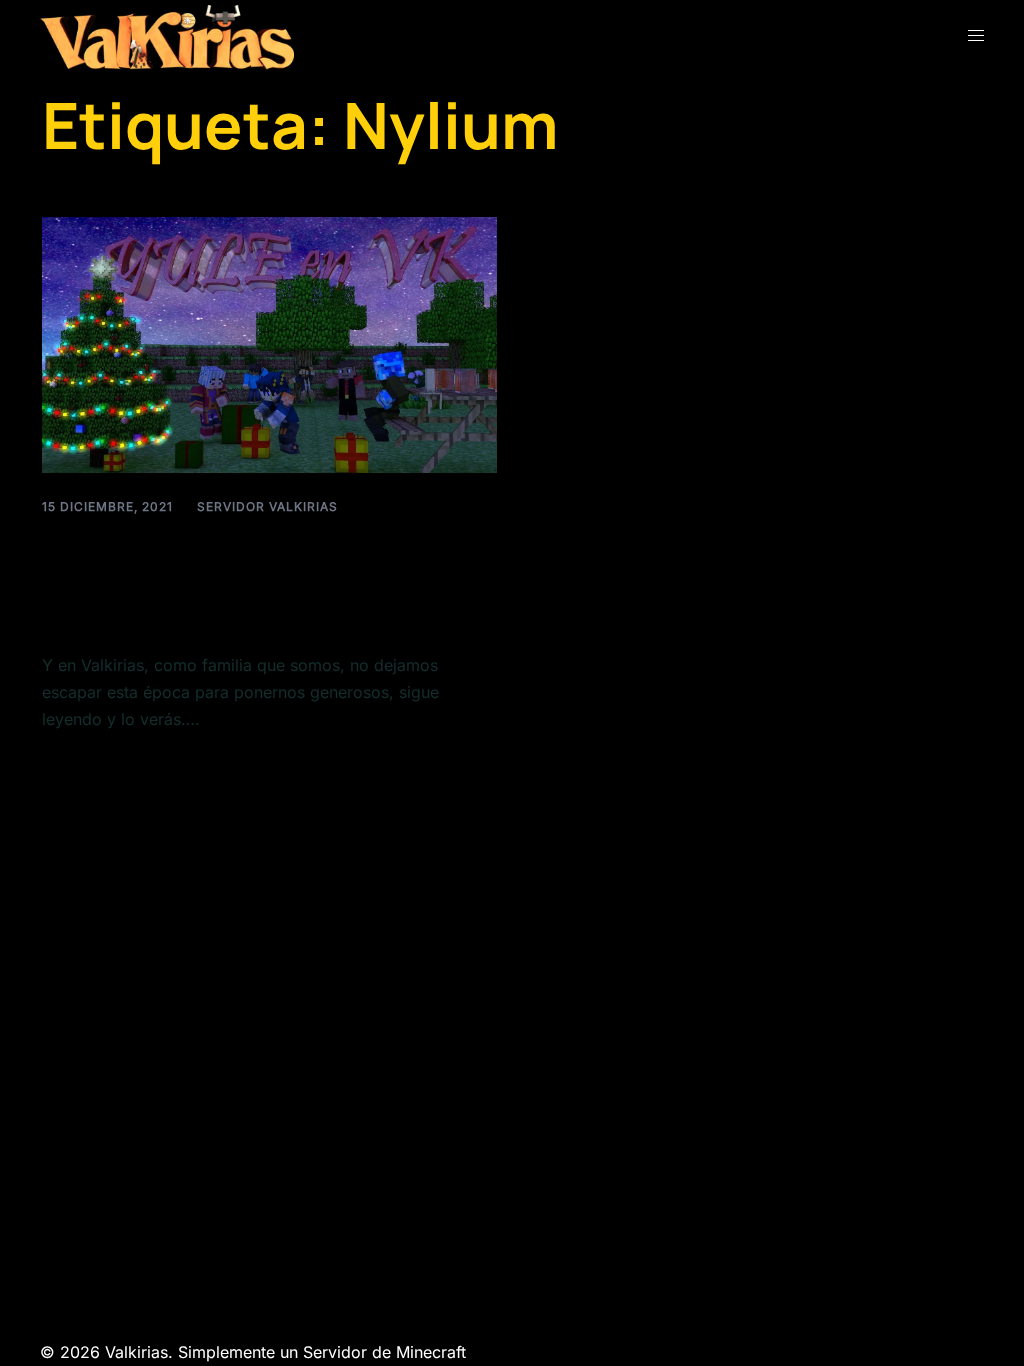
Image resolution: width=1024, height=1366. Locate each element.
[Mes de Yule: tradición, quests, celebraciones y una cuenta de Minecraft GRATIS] (269, 343)
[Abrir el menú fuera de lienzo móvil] (976, 35)
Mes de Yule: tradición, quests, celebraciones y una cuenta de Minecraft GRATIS (257, 580)
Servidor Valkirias (267, 506)
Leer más (76, 766)
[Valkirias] (167, 36)
